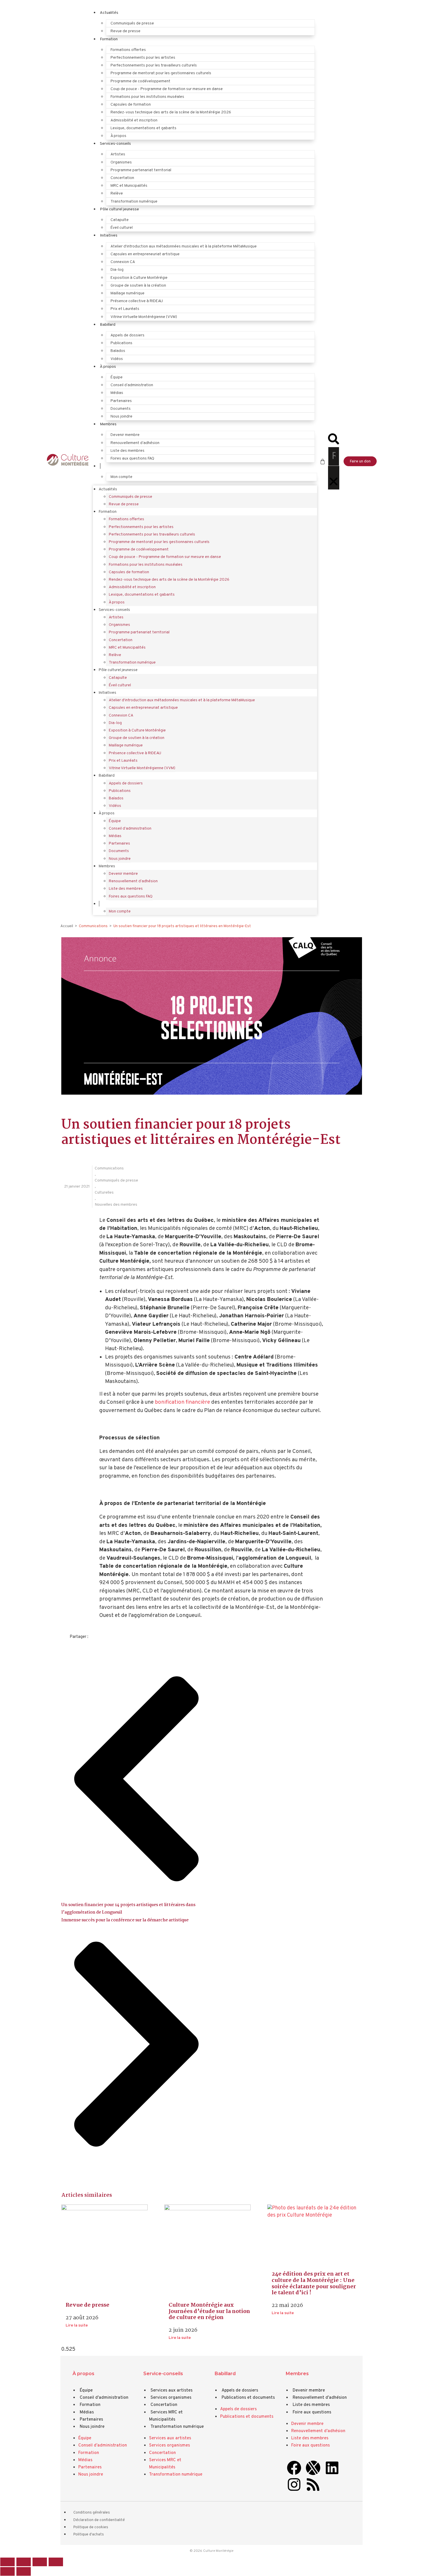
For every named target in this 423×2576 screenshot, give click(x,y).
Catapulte (120, 220)
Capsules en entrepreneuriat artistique (145, 254)
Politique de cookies (91, 2527)
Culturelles (104, 1193)
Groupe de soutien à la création (138, 286)
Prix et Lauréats (125, 309)
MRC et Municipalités (129, 186)
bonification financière (182, 1402)
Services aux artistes (172, 2391)
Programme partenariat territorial (141, 170)
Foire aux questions (312, 2412)
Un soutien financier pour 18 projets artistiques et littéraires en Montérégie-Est (182, 926)
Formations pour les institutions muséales (147, 97)
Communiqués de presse (132, 23)
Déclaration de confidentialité (99, 2520)
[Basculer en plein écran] (24, 2562)
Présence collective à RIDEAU (137, 301)
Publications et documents (248, 2398)
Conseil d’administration (132, 385)
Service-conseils (163, 2373)
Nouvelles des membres (116, 1205)
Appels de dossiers (127, 335)
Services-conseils (115, 144)
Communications (109, 1168)
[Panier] (323, 462)
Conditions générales (92, 2513)
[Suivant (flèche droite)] (24, 2571)
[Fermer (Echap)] (56, 2562)
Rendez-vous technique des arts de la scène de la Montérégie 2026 (171, 112)
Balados (118, 351)
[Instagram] (294, 2484)
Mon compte (121, 477)
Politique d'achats (89, 2535)
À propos (118, 136)
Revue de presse (125, 31)
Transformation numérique (134, 202)
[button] (334, 440)
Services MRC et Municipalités (166, 2416)
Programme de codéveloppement (140, 81)
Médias (117, 393)
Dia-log (117, 270)
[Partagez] (40, 2562)
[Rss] (313, 2484)
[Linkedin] (332, 2468)
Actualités (109, 13)
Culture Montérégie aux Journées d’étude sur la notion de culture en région (209, 2311)
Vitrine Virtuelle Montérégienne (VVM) (144, 317)
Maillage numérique (127, 293)
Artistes (118, 154)
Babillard (108, 325)
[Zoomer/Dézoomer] (7, 2562)
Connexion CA (123, 262)
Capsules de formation (131, 105)
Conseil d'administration (104, 2398)
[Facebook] (294, 2468)
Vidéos (117, 359)
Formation (109, 39)
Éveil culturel (122, 228)
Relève (117, 194)
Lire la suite (77, 2326)
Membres (108, 424)
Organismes (121, 162)
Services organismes (171, 2398)
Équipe (117, 377)
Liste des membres (127, 451)
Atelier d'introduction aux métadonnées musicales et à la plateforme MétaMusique (184, 246)
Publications (121, 343)
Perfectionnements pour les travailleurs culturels (154, 65)
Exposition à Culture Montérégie (139, 278)
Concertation (122, 178)
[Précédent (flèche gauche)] (7, 2571)
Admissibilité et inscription (134, 120)
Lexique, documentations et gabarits (143, 128)
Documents (121, 409)
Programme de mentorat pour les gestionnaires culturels (161, 73)
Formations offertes (128, 50)
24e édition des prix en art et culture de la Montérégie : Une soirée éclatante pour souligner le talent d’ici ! (314, 2283)
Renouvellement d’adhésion (135, 443)
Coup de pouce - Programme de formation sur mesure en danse (167, 89)
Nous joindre (121, 417)
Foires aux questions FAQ (132, 459)
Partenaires (121, 401)
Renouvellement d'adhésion (320, 2398)
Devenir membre (125, 435)
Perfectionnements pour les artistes (143, 58)
